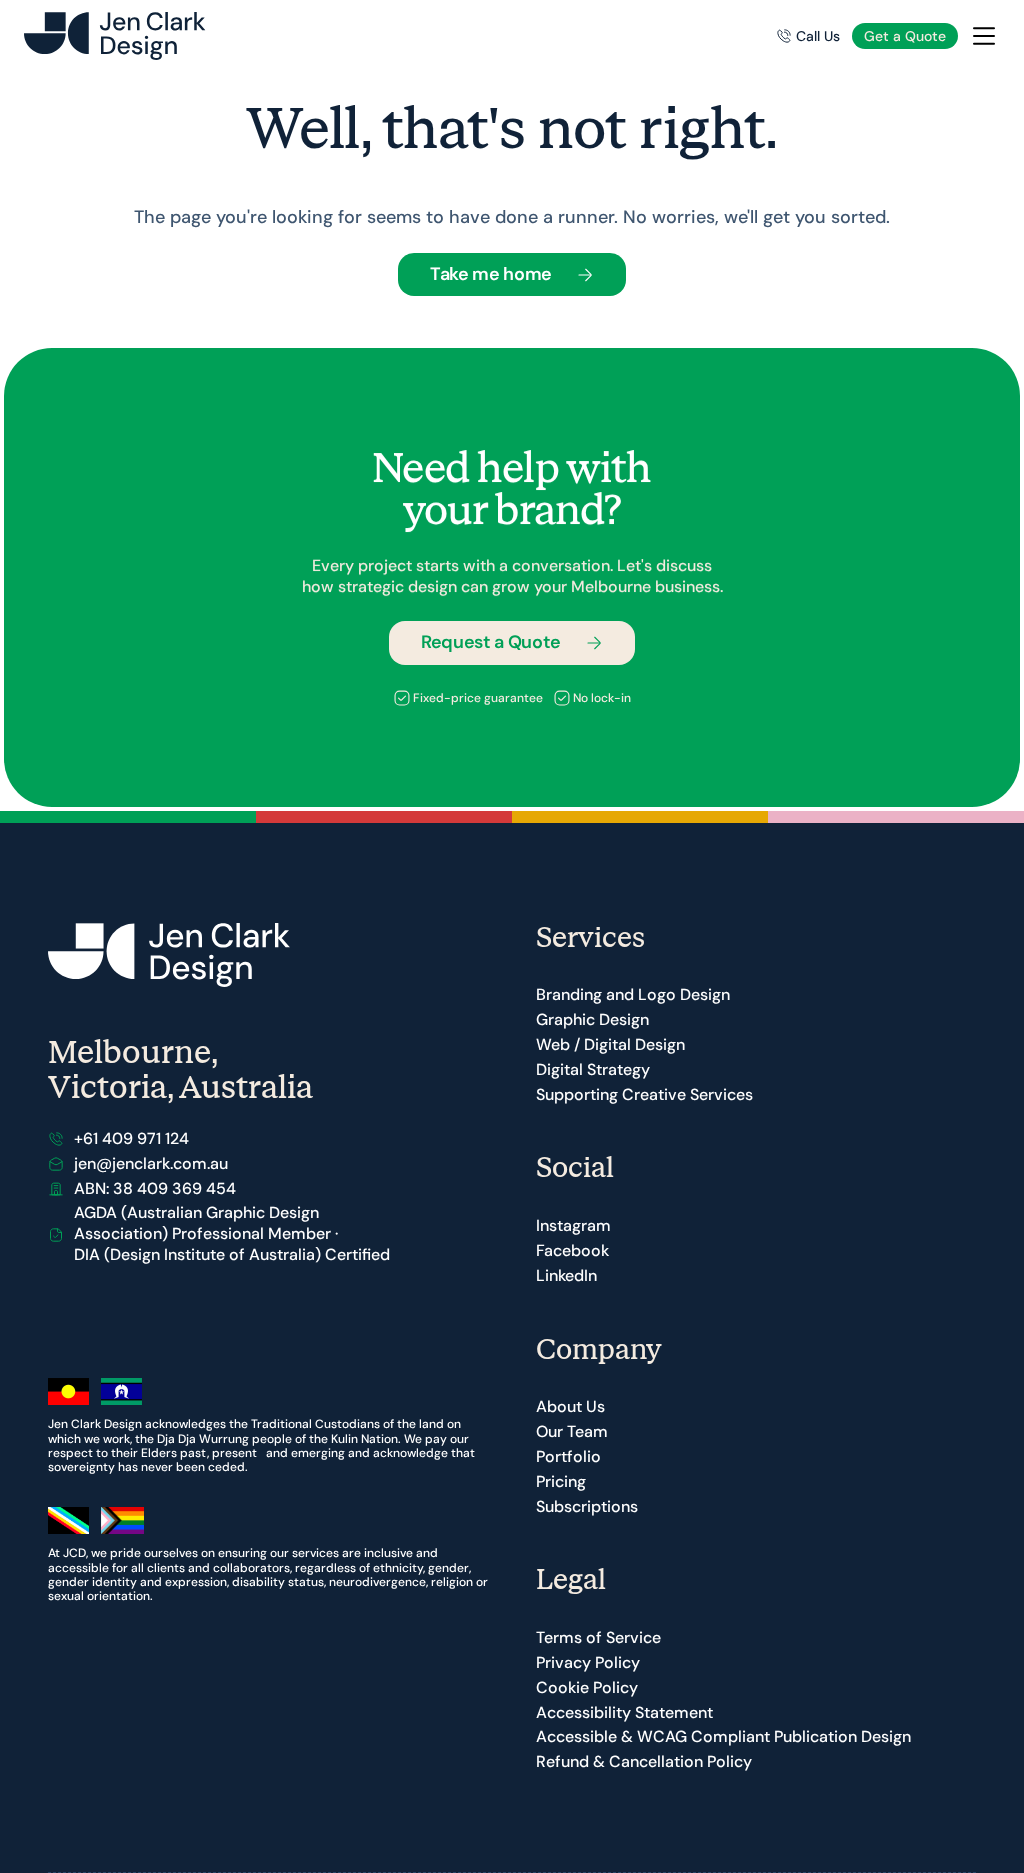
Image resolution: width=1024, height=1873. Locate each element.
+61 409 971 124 (131, 1138)
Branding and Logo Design (633, 994)
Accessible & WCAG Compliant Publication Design (723, 1736)
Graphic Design (592, 1019)
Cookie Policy (587, 1687)
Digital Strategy (593, 1069)
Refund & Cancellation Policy (644, 1761)
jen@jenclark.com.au (151, 1163)
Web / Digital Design (610, 1044)
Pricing (561, 1481)
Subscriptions (587, 1506)
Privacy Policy (588, 1662)
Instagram (573, 1225)
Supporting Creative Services (644, 1094)
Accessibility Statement (624, 1712)
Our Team (572, 1431)
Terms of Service (598, 1637)
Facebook (572, 1250)
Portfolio (568, 1456)
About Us (570, 1406)
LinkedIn (566, 1275)
